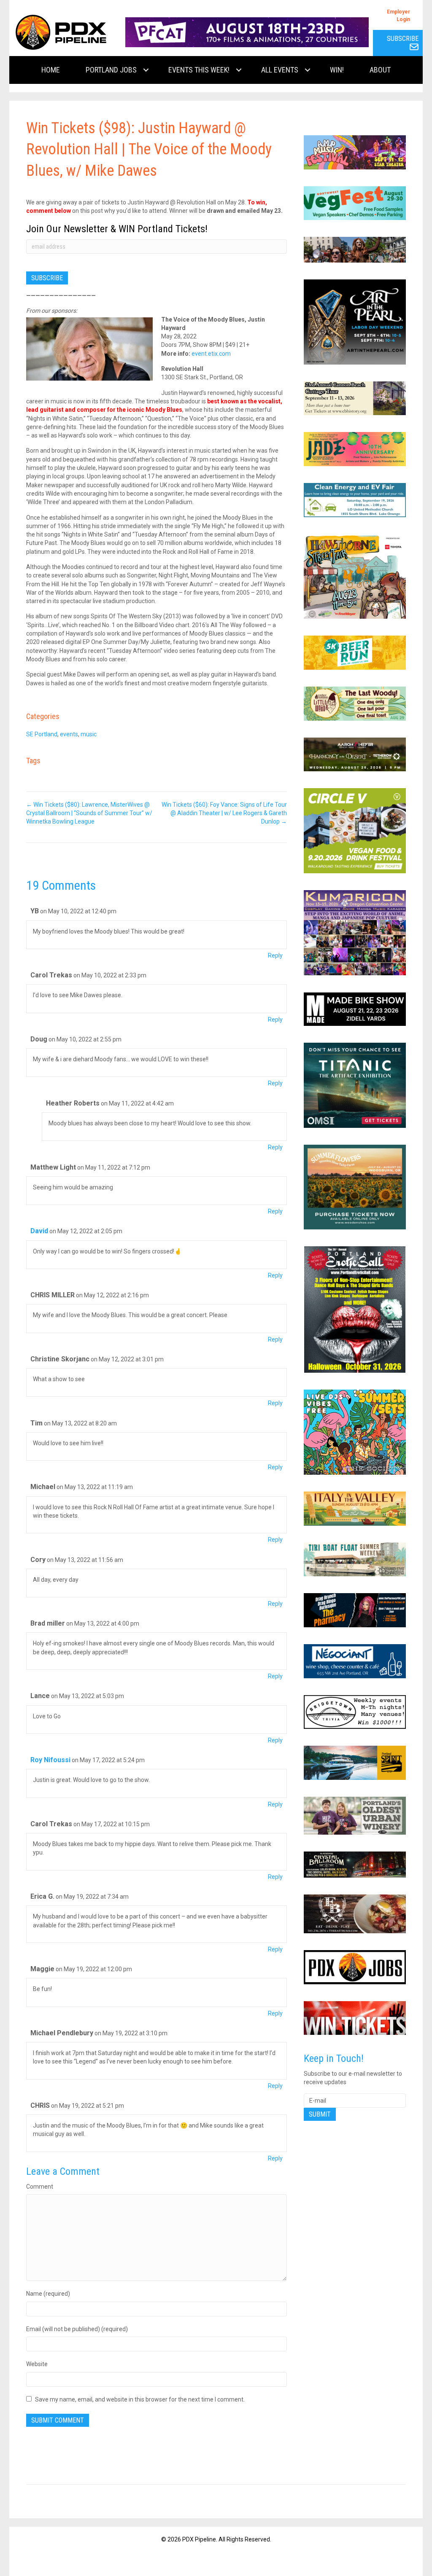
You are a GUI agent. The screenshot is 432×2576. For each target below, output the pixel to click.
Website (37, 2364)
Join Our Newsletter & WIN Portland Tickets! (117, 229)
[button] (146, 70)
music (89, 734)
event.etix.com (211, 354)
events (69, 734)
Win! (337, 70)
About (380, 70)
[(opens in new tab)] (247, 32)
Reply (275, 955)
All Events (280, 70)
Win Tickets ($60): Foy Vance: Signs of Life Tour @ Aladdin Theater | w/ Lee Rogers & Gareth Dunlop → (224, 813)
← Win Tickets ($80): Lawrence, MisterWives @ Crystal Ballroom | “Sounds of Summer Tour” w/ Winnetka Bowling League (89, 813)
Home (51, 70)
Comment (40, 2187)
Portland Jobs (111, 70)
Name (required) (48, 2294)
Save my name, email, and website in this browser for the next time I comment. (140, 2399)
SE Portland (42, 734)
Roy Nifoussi (50, 1760)
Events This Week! (199, 70)
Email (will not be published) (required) (77, 2329)
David (39, 1231)
